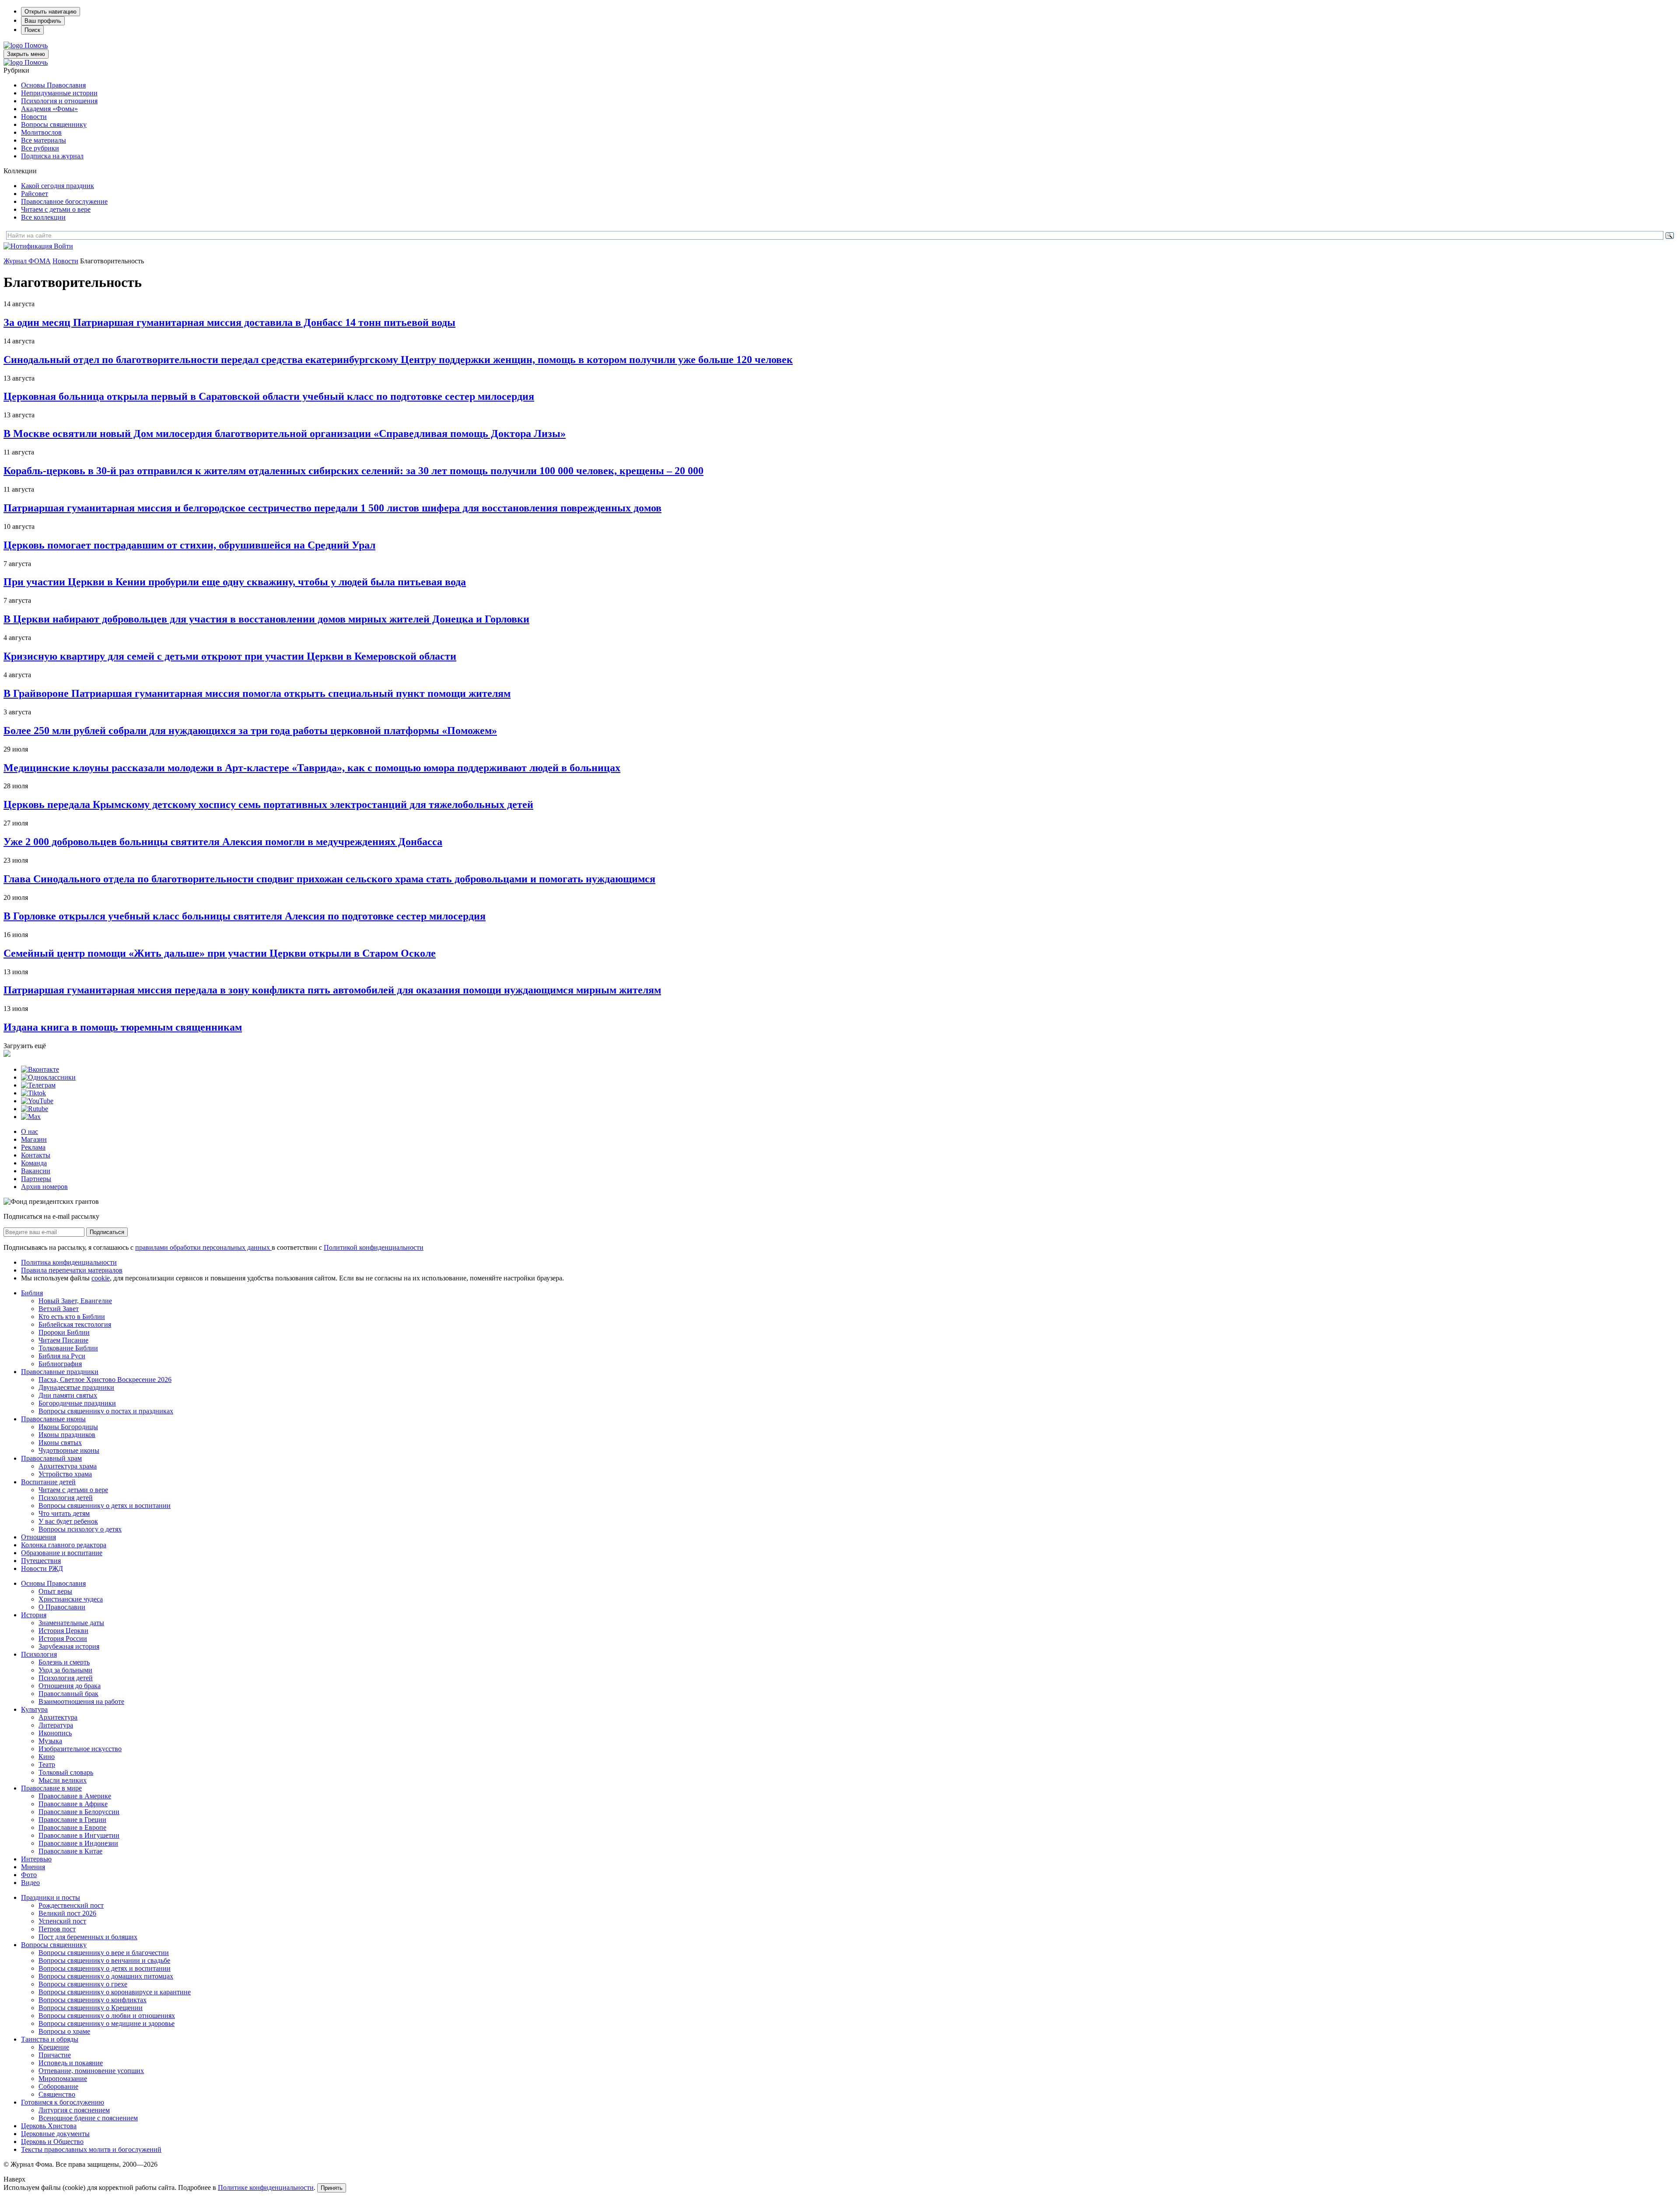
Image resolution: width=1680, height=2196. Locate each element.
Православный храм (51, 1458)
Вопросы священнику (54, 124)
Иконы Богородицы (68, 1427)
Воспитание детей (48, 1482)
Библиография (60, 1364)
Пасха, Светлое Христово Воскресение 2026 (105, 1379)
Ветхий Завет (59, 1309)
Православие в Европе (72, 1827)
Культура (34, 1709)
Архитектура (58, 1717)
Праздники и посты (51, 1897)
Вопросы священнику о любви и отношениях (107, 2016)
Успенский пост (62, 1921)
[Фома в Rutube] (35, 1109)
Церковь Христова (49, 2126)
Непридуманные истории (59, 93)
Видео (30, 1883)
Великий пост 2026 (67, 1913)
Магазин (34, 1139)
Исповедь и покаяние (71, 2063)
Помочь (36, 45)
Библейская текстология (75, 1324)
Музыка (50, 1741)
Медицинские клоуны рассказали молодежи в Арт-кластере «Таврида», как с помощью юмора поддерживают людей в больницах (312, 768)
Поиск (32, 30)
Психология (39, 1654)
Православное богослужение (64, 201)
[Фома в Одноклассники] (48, 1077)
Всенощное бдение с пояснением (88, 2118)
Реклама (33, 1147)
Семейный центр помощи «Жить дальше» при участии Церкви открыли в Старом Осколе (220, 953)
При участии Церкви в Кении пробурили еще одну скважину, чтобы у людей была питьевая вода (235, 582)
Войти (63, 246)
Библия (32, 1293)
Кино (47, 1757)
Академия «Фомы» (49, 109)
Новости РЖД (42, 1568)
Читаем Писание (63, 1340)
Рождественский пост (71, 1905)
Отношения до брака (70, 1686)
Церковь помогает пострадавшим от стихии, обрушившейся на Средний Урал (189, 545)
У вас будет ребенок (68, 1521)
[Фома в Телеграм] (38, 1085)
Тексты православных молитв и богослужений (91, 2149)
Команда (34, 1163)
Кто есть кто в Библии (72, 1317)
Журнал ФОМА (27, 261)
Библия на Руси (62, 1356)
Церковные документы (55, 2134)
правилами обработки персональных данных (203, 1247)
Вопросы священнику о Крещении (91, 2008)
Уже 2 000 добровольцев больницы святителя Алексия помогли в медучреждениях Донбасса (223, 842)
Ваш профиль (43, 21)
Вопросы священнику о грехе (83, 1984)
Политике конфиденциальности (266, 2187)
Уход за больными (65, 1670)
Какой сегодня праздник (58, 186)
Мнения (33, 1867)
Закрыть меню (26, 54)
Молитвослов (41, 132)
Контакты (36, 1155)
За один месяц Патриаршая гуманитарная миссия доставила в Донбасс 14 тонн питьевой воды (229, 322)
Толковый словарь (66, 1772)
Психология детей (66, 1498)
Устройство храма (65, 1474)
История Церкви (63, 1631)
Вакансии (36, 1171)
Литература (56, 1725)
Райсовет (35, 194)
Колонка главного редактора (64, 1545)
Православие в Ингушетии (79, 1835)
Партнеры (36, 1179)
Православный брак (68, 1694)
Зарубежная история (69, 1646)
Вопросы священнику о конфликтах (93, 2000)
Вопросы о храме (64, 2031)
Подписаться (107, 1232)
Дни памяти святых (68, 1395)
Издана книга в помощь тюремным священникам (123, 1027)
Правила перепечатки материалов (72, 1270)
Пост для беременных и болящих (88, 1937)
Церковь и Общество (52, 2142)
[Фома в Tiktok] (33, 1093)
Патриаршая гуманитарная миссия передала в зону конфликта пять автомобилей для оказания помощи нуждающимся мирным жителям (332, 990)
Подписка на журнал (52, 156)
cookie (101, 1278)
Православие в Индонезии (78, 1843)
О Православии (62, 1607)
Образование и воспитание (62, 1553)
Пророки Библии (64, 1332)
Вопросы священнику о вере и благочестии (104, 1953)
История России (63, 1638)
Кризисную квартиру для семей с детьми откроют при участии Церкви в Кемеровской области (230, 656)
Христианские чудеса (71, 1599)
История (34, 1615)
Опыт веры (55, 1591)
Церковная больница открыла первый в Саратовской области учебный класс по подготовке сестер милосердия (269, 396)
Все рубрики (40, 148)
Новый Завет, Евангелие (75, 1301)
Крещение (54, 2047)
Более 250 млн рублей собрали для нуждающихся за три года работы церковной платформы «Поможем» (250, 731)
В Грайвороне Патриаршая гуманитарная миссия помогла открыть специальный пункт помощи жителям (257, 693)
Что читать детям (64, 1513)
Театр (47, 1764)
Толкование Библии (68, 1348)
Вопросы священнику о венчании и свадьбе (104, 1960)
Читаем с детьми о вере (56, 209)
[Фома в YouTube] (37, 1101)
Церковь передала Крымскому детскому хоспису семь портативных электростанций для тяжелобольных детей (268, 804)
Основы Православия (53, 85)
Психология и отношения (59, 101)
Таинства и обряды (50, 2039)
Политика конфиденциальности (69, 1262)
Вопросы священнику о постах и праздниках (106, 1411)
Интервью (36, 1859)
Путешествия (41, 1561)
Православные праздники (60, 1372)
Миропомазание (63, 2079)
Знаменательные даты (71, 1623)
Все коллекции (43, 217)
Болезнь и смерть (64, 1662)
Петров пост (57, 1929)
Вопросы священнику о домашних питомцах (106, 1976)
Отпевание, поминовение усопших (91, 2071)
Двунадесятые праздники (76, 1387)
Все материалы (44, 140)
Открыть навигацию (51, 12)
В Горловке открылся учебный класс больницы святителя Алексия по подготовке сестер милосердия (245, 916)
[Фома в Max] (31, 1117)
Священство (57, 2094)
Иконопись (55, 1733)
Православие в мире (51, 1788)
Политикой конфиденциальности (374, 1247)
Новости (34, 117)
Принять (332, 2188)
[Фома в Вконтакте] (40, 1069)
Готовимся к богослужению (63, 2102)
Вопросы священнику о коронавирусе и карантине (115, 1992)
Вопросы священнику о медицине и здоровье (107, 2023)
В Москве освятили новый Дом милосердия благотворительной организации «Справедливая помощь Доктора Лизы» (285, 434)
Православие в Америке (75, 1796)
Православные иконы (53, 1419)
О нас (30, 1131)
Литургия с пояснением (74, 2110)
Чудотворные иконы (69, 1450)
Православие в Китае (70, 1851)
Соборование (58, 2086)
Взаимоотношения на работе (81, 1701)
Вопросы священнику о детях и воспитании (105, 1505)
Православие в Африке (73, 1804)
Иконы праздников (67, 1435)
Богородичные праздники (77, 1403)
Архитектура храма (68, 1466)
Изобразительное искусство (80, 1749)
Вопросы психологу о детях (80, 1529)
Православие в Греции (72, 1820)
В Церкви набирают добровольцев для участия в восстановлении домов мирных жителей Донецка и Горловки (266, 619)
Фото (29, 1875)
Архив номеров (44, 1187)
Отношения (38, 1537)
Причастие (55, 2055)
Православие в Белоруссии (79, 1812)
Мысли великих (63, 1780)
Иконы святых (60, 1442)
